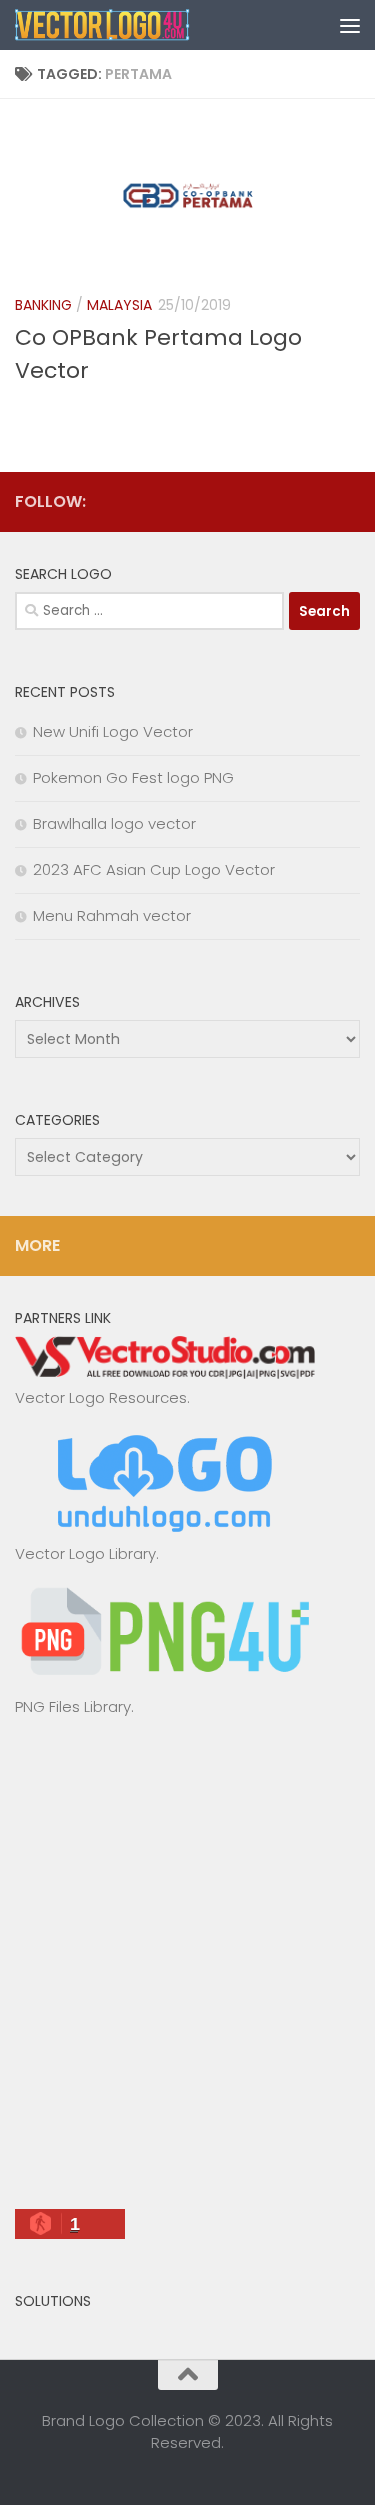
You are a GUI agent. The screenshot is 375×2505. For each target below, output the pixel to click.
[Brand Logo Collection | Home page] (132, 25)
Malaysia (119, 305)
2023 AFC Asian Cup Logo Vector (154, 869)
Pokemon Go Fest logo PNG (133, 777)
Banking (43, 305)
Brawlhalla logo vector (114, 823)
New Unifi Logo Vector (113, 731)
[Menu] (350, 25)
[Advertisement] (187, 1971)
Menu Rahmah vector (112, 915)
